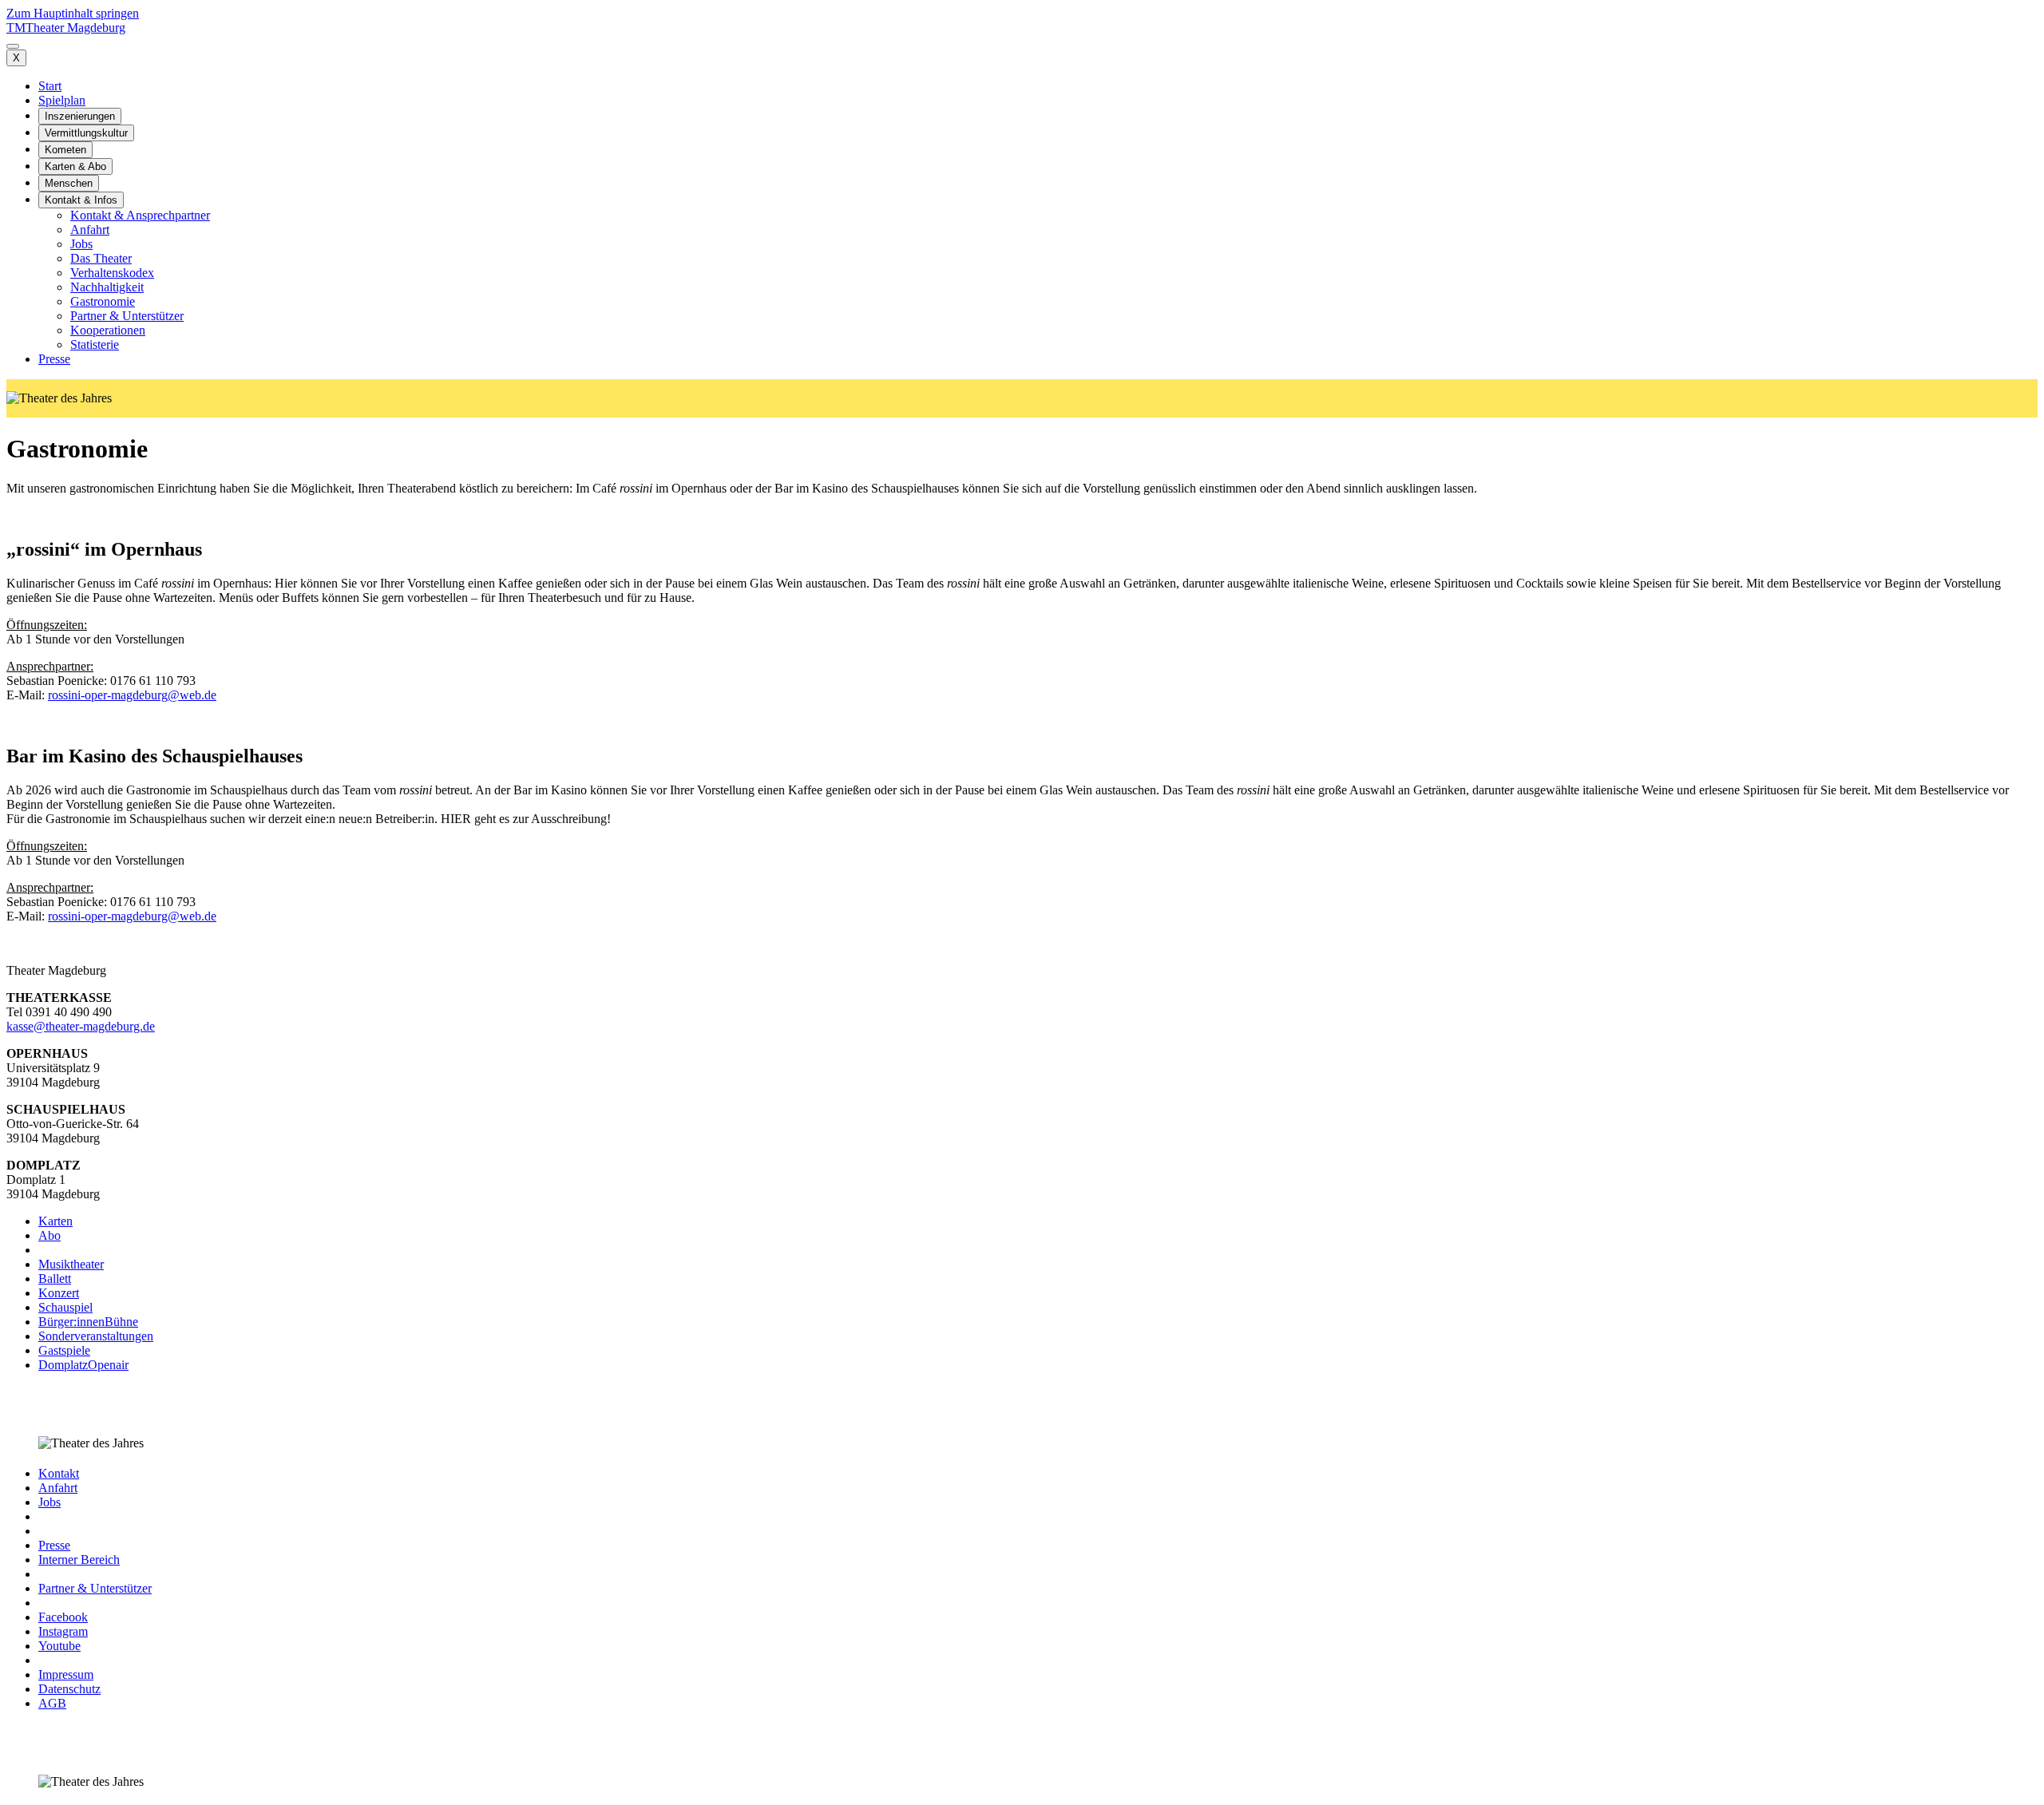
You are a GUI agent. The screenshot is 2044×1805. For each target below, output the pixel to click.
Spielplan (62, 100)
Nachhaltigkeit (107, 287)
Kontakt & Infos (81, 200)
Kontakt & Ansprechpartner (140, 215)
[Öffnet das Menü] (13, 46)
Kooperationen (108, 330)
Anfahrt (90, 230)
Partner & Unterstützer (127, 316)
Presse (54, 359)
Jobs (81, 244)
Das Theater (101, 258)
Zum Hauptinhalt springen (73, 13)
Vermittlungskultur (86, 133)
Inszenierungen (80, 116)
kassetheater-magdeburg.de (81, 1026)
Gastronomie (103, 301)
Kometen (65, 150)
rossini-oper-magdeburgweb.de (132, 695)
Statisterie (95, 344)
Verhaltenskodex (112, 273)
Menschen (69, 183)
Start (50, 86)
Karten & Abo (75, 166)
